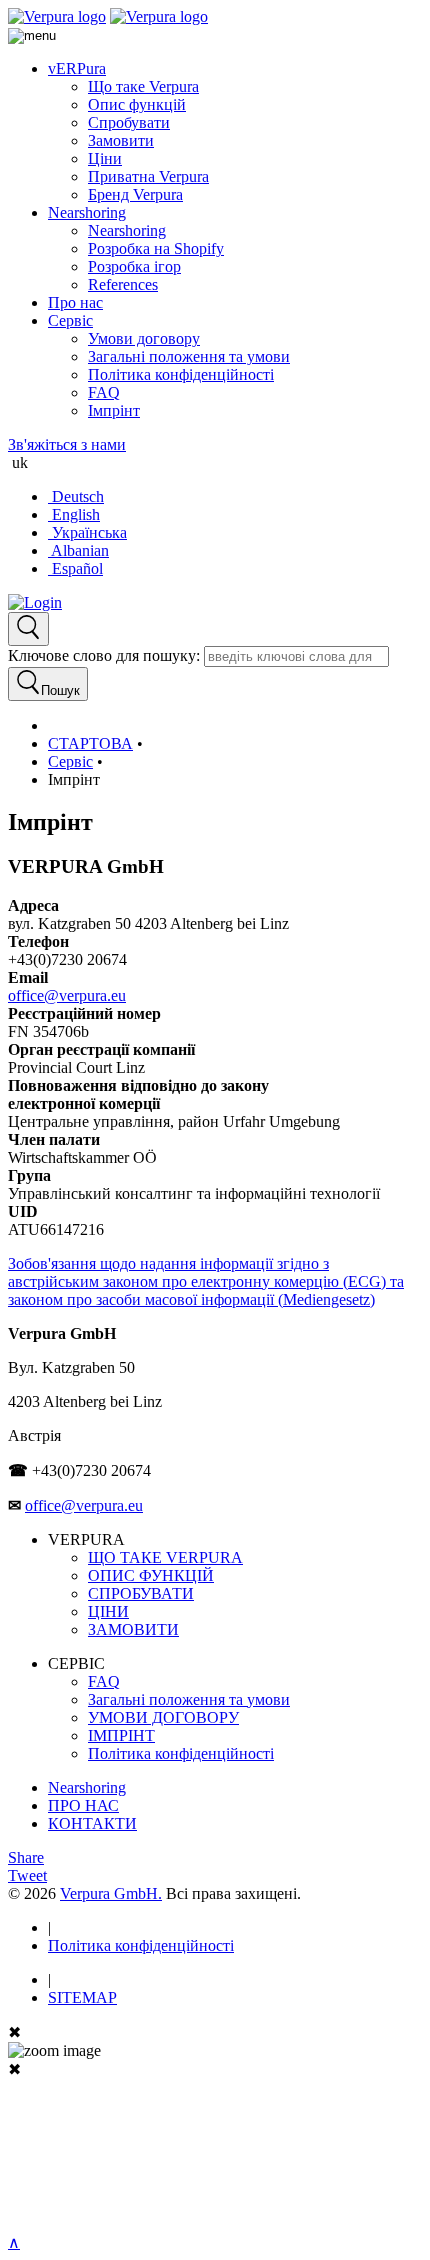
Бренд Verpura (135, 194)
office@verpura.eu (67, 995)
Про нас (75, 302)
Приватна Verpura (148, 176)
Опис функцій (137, 104)
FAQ (104, 392)
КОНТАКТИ (92, 1823)
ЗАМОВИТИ (133, 1629)
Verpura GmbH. (111, 1893)
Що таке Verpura (143, 86)
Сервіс (70, 320)
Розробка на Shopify (156, 248)
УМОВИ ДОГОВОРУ (163, 1717)
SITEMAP (82, 1997)
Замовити (121, 140)
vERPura (77, 68)
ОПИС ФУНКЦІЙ (151, 1575)
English (74, 514)
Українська (87, 532)
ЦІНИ (108, 1611)
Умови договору (144, 338)
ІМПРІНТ (121, 1735)
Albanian (78, 550)
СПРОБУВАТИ (141, 1593)
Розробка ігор (134, 266)
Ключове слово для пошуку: (104, 655)
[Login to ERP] (35, 602)
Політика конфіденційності (181, 374)
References (123, 284)
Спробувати (129, 122)
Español (75, 568)
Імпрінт (114, 410)
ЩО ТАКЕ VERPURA (165, 1557)
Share (26, 1857)
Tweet (27, 1875)
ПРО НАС (83, 1805)
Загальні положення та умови (189, 356)
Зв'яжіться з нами (67, 444)
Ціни (105, 158)
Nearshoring (87, 212)
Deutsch (76, 496)
